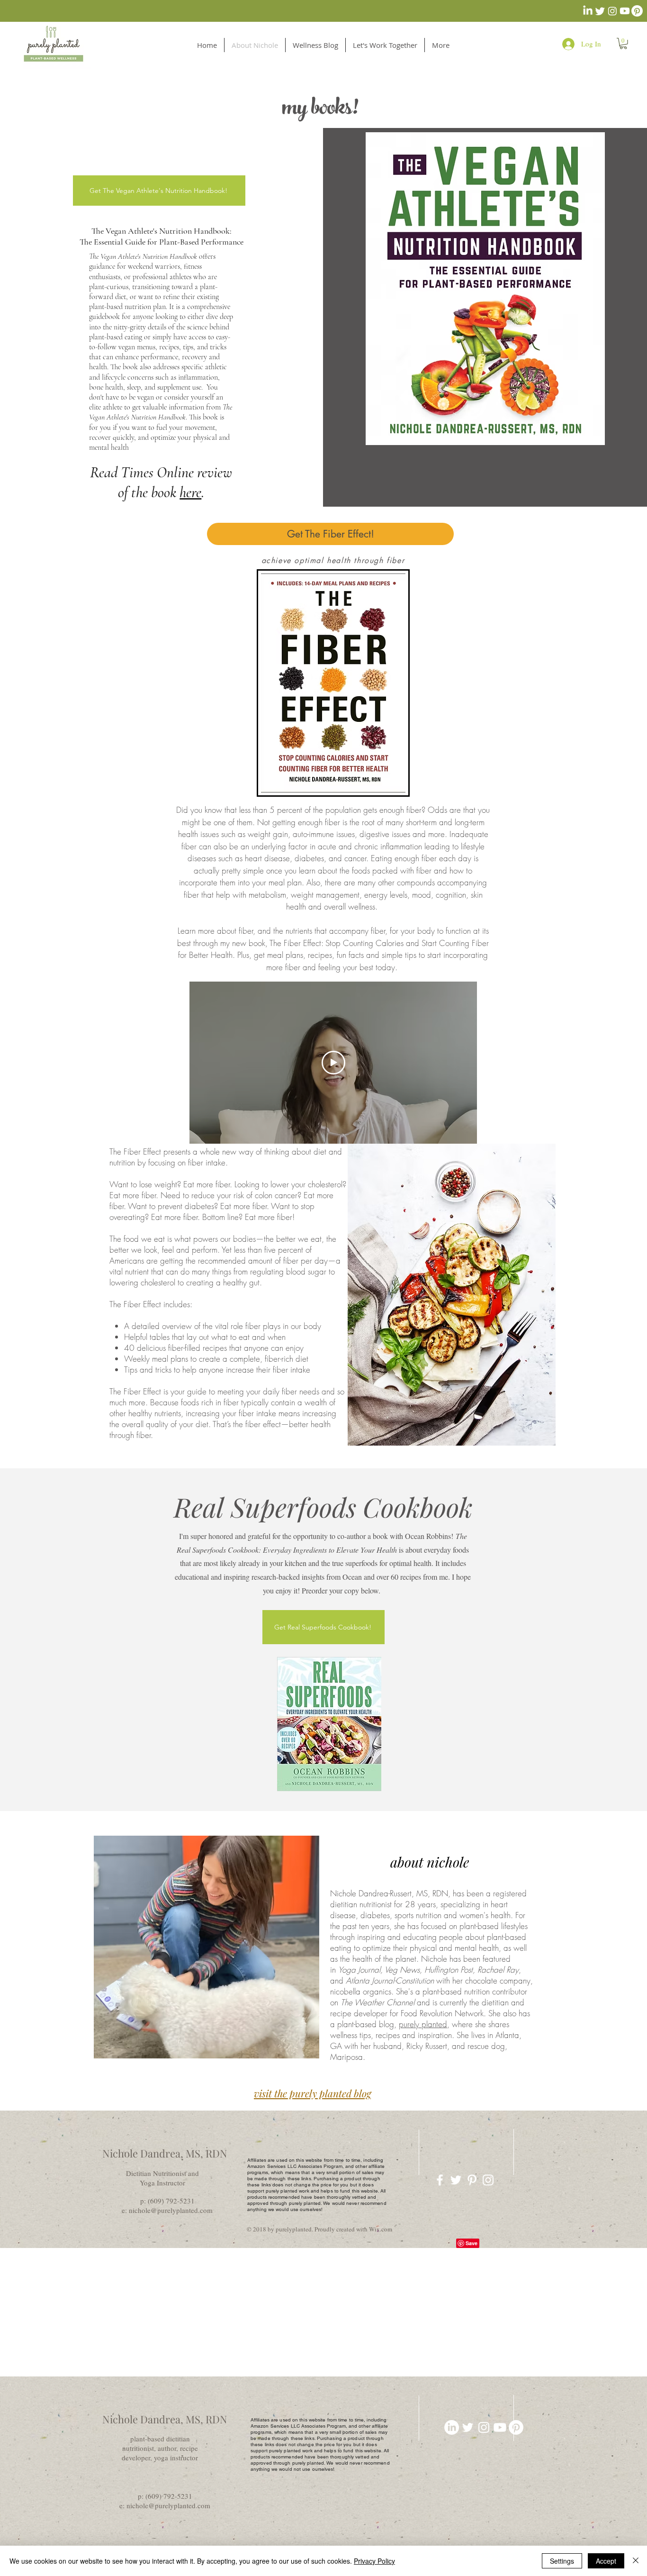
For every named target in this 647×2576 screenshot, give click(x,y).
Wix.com (381, 2229)
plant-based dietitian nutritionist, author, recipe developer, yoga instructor (160, 2448)
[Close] (636, 2561)
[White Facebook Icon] (440, 2180)
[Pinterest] (637, 11)
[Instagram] (612, 11)
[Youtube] (625, 11)
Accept (606, 2561)
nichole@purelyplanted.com (171, 2210)
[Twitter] (600, 11)
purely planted (423, 2024)
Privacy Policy (374, 2561)
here (190, 492)
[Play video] (333, 1063)
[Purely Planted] (488, 2180)
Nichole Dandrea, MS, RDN (165, 2153)
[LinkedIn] (588, 11)
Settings (562, 2561)
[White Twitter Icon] (456, 2180)
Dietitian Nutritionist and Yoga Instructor (162, 2178)
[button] (623, 44)
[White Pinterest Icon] (472, 2180)
